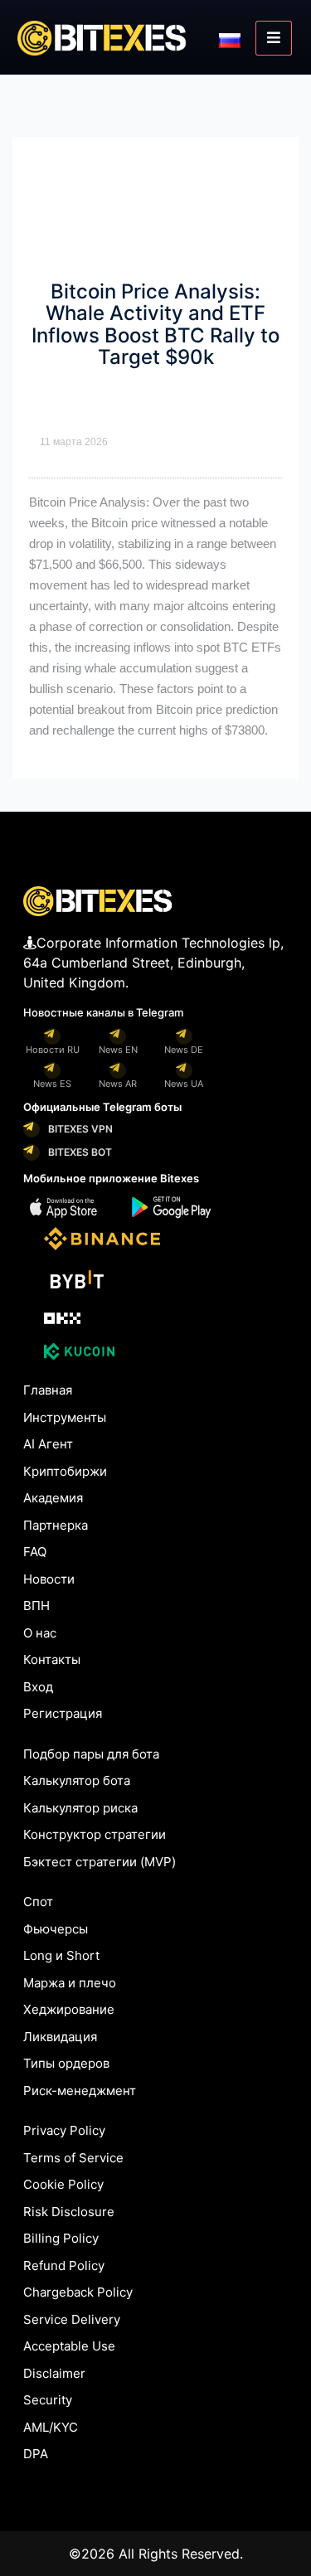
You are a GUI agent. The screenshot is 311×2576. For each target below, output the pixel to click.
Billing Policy (61, 2238)
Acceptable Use (69, 2346)
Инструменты (65, 1417)
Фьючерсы (56, 1929)
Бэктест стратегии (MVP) (100, 1862)
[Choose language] (230, 39)
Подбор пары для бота (91, 1754)
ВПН (36, 1606)
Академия (53, 1498)
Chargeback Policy (78, 2292)
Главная (48, 1390)
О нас (40, 1633)
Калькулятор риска (80, 1808)
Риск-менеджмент (80, 2091)
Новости (49, 1579)
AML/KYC (51, 2427)
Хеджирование (69, 2009)
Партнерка (56, 1525)
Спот (38, 1902)
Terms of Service (73, 2158)
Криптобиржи (65, 1471)
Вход (38, 1687)
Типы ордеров (66, 2063)
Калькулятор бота (77, 1780)
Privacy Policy (64, 2130)
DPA (36, 2454)
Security (48, 2400)
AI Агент (48, 1444)
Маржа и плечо (70, 1983)
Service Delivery (72, 2319)
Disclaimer (54, 2373)
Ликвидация (60, 2037)
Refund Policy (64, 2266)
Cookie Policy (63, 2184)
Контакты (52, 1659)
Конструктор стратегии (95, 1834)
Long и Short (61, 1955)
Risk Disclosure (69, 2212)
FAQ (35, 1552)
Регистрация (63, 1713)
